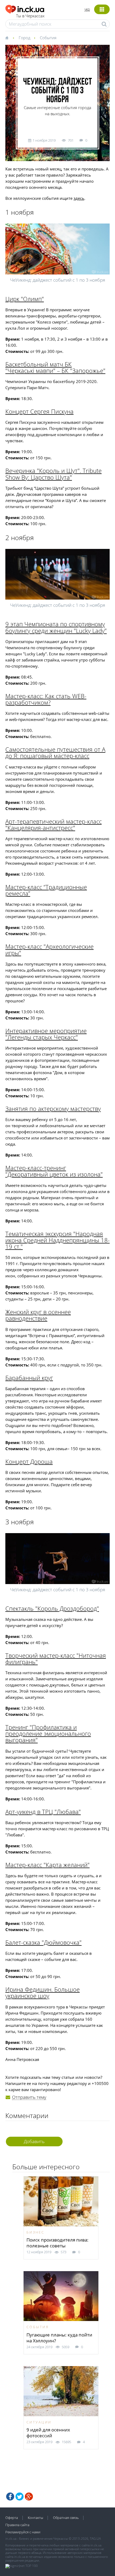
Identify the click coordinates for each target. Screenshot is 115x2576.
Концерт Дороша (29, 1461)
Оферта (12, 2518)
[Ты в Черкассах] (25, 8)
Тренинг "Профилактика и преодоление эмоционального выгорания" (48, 1733)
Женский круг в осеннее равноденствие (38, 1315)
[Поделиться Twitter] (20, 2497)
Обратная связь (66, 2518)
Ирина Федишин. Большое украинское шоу (43, 1992)
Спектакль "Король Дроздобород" (52, 1608)
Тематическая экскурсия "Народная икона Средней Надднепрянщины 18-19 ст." (57, 1240)
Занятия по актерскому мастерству (53, 1108)
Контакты (35, 2518)
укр (87, 9)
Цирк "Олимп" (25, 299)
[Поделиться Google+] (29, 2497)
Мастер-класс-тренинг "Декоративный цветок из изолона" (54, 1171)
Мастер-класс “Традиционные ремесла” (46, 890)
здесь (79, 198)
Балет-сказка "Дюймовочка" (43, 1942)
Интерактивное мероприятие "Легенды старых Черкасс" (46, 1034)
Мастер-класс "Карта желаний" (47, 1865)
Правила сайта (17, 2525)
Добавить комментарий (34, 2142)
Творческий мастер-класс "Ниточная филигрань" (56, 1658)
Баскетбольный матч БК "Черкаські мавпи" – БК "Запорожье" (55, 367)
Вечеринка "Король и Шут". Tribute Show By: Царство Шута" (53, 474)
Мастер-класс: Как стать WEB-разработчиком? (46, 699)
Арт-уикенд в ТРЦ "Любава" (43, 1812)
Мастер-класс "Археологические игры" (49, 950)
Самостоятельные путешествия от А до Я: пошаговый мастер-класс (55, 752)
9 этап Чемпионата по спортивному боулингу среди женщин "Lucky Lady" (56, 627)
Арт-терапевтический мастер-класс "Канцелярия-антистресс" (53, 824)
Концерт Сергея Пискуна (39, 411)
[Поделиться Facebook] (10, 2497)
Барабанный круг (29, 1378)
